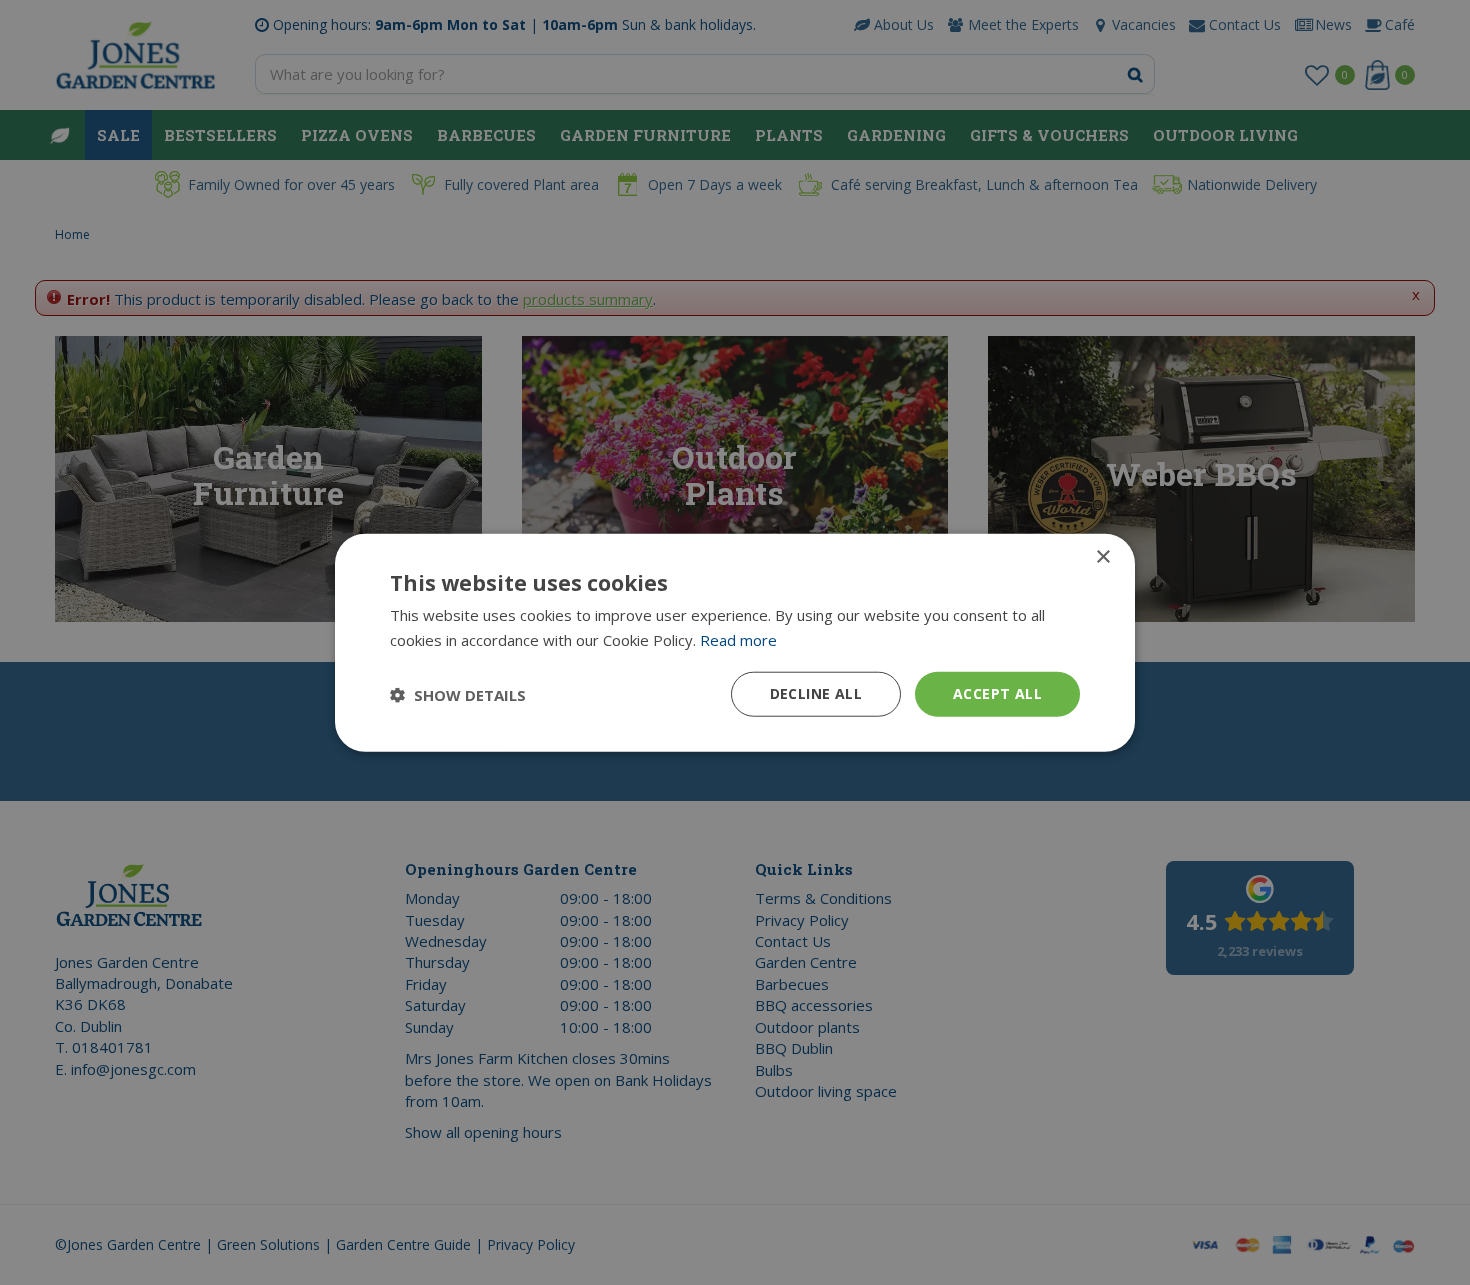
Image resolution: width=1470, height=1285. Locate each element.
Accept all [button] (997, 693)
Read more (738, 639)
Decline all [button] (816, 693)
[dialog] (735, 642)
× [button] (1102, 556)
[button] (458, 694)
